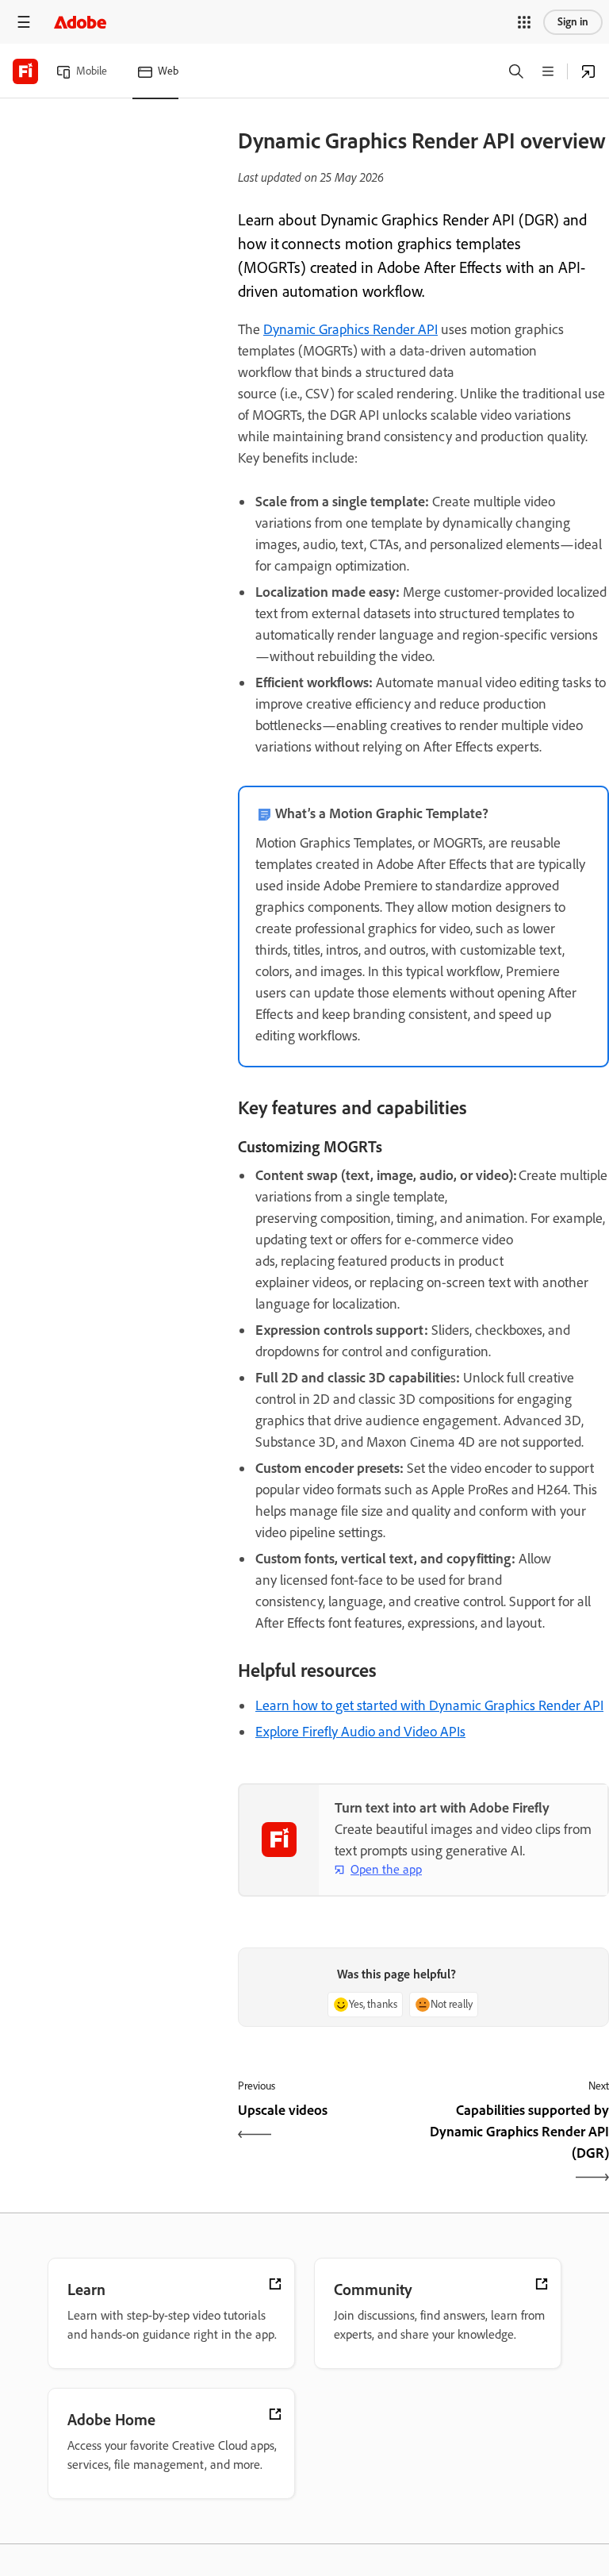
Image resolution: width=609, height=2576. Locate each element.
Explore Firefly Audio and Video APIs (360, 1732)
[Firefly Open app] (588, 71)
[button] (524, 22)
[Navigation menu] (24, 22)
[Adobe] (80, 22)
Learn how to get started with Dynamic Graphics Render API (429, 1705)
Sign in (573, 22)
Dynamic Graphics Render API (350, 329)
